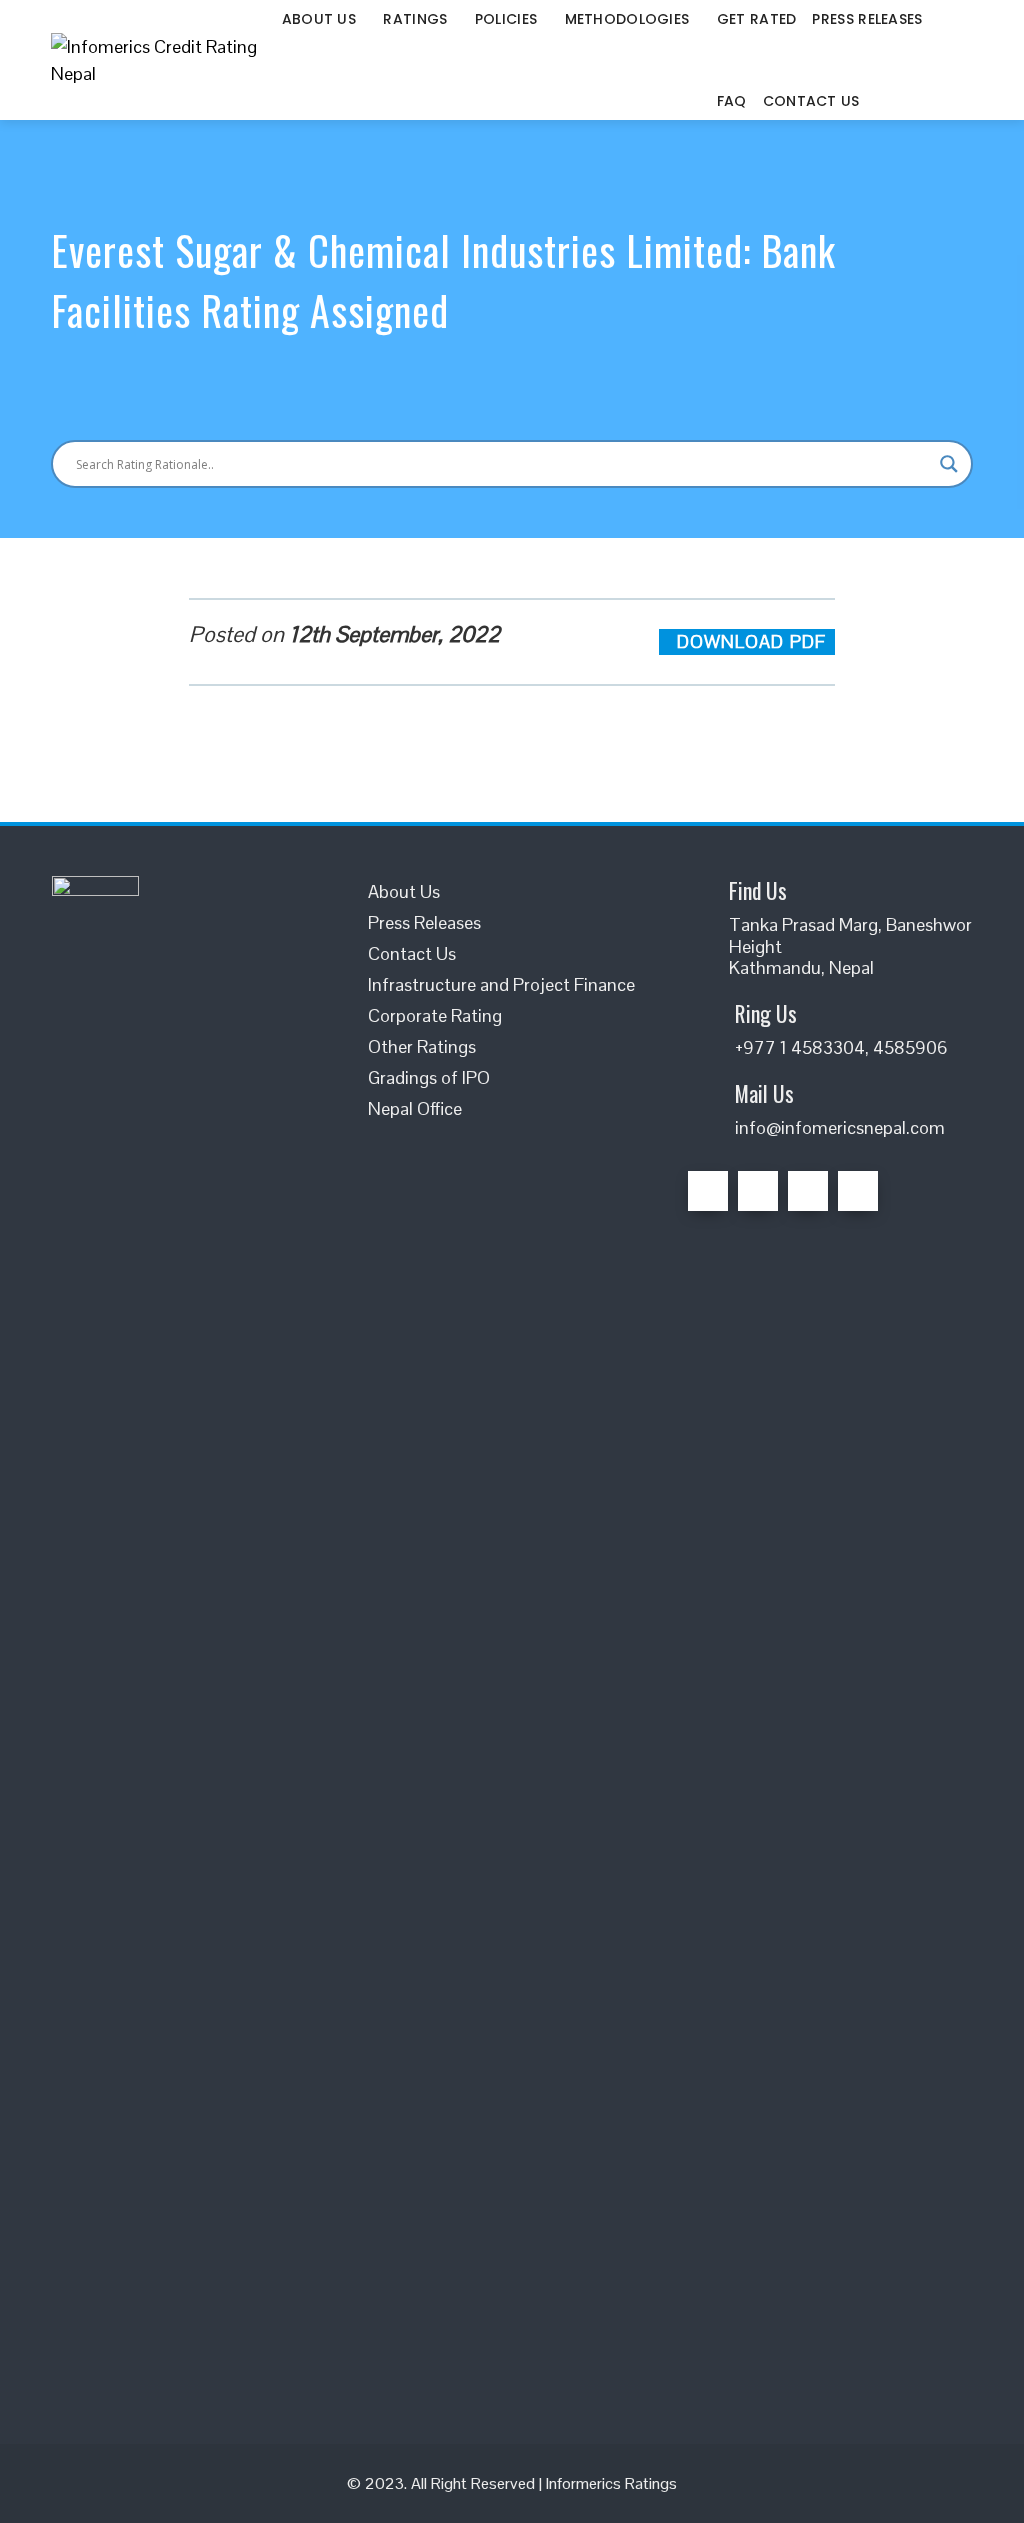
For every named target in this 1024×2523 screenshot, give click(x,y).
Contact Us (811, 101)
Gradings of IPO (429, 1077)
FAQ (732, 101)
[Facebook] (708, 1191)
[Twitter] (758, 1191)
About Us (404, 891)
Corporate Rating (435, 1015)
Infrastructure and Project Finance (501, 984)
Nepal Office (415, 1108)
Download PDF (754, 641)
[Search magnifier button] (949, 464)
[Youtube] (858, 1191)
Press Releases (424, 922)
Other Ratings (422, 1046)
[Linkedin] (808, 1191)
